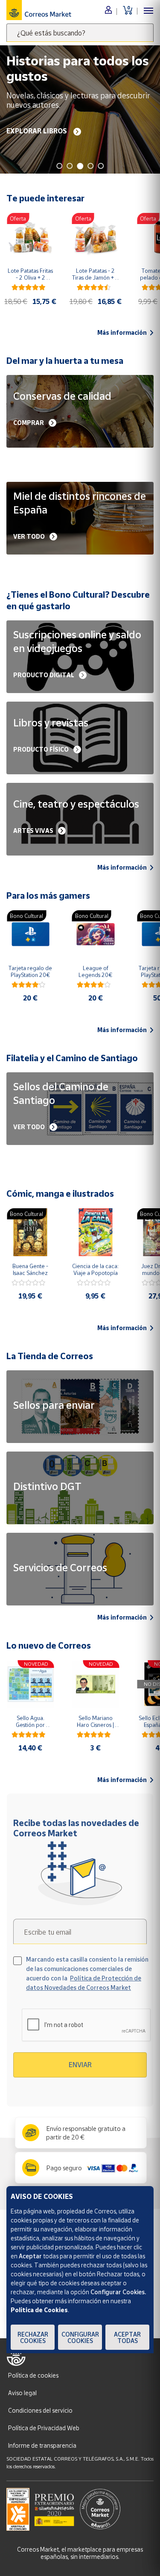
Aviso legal (22, 2393)
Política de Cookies (39, 2310)
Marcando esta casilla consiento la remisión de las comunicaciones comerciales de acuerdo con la (87, 1973)
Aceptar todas (127, 2337)
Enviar (80, 2065)
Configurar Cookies (80, 2337)
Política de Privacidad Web (44, 2428)
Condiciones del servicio (40, 2410)
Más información (122, 333)
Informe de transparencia (42, 2445)
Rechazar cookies (33, 2337)
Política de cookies (33, 2375)
